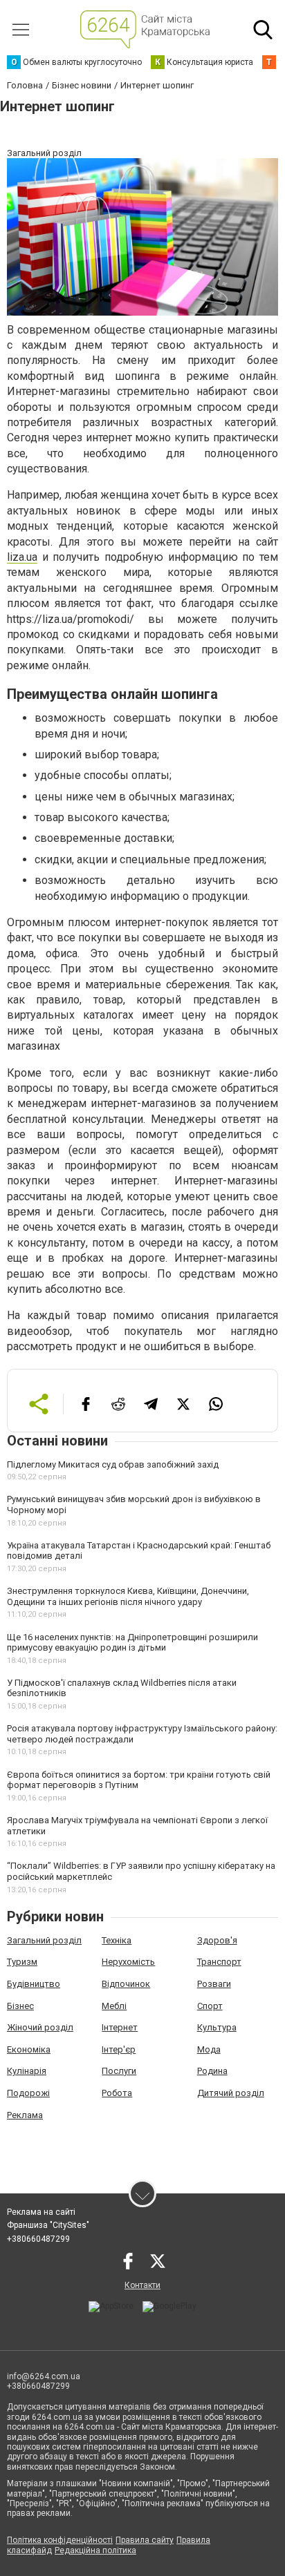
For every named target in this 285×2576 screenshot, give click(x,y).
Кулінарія (27, 2071)
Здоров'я (217, 1940)
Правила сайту (145, 2540)
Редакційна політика (95, 2550)
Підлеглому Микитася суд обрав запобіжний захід (113, 1464)
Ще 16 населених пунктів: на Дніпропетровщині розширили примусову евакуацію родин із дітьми (132, 1643)
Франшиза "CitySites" (48, 2225)
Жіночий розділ (40, 2027)
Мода (209, 2049)
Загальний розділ (44, 1940)
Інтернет (120, 2027)
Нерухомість (128, 1962)
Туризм (22, 1962)
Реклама (25, 2115)
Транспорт (219, 1962)
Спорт (210, 2006)
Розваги (214, 1984)
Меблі (114, 2006)
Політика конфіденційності (60, 2540)
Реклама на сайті (41, 2212)
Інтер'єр (119, 2049)
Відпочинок (126, 1984)
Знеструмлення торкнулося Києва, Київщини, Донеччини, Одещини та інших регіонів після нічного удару (128, 1596)
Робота (117, 2093)
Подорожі (28, 2093)
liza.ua (22, 557)
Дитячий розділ (231, 2093)
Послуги (119, 2071)
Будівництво (34, 1984)
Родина (212, 2071)
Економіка (29, 2049)
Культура (217, 2027)
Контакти (142, 2285)
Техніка (117, 1940)
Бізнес (20, 2006)
